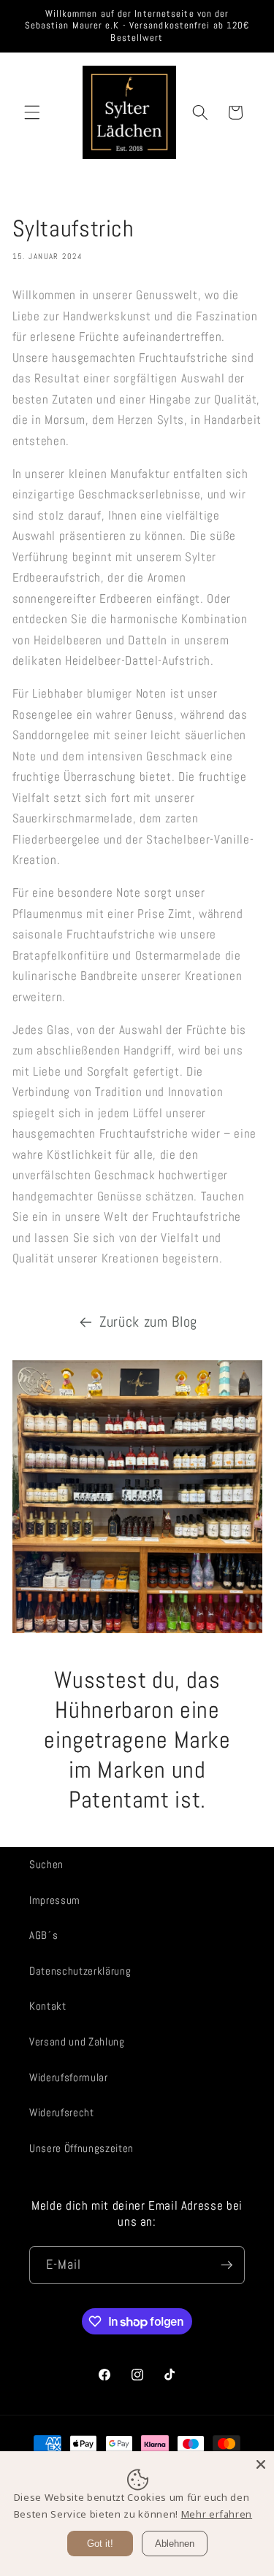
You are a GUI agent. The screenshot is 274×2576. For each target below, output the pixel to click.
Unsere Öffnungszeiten (81, 2148)
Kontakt (48, 2006)
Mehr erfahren (217, 2514)
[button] (32, 112)
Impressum (55, 1900)
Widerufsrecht (62, 2113)
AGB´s (43, 1935)
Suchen (46, 1864)
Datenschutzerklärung (80, 1971)
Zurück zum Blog (148, 1322)
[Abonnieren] (227, 2265)
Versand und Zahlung (77, 2042)
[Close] (261, 2464)
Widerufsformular (69, 2078)
